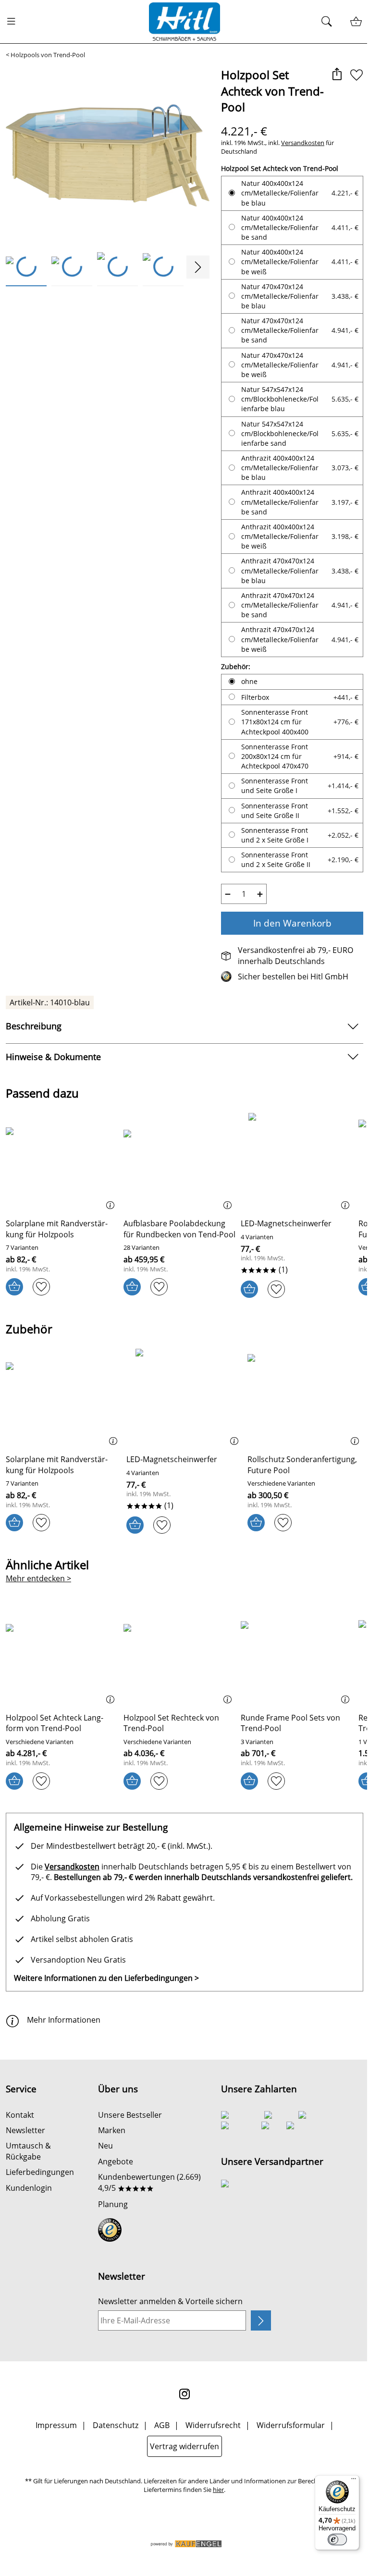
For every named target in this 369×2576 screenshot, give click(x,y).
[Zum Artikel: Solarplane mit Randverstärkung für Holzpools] (62, 1162)
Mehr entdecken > (38, 1578)
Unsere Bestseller (130, 2115)
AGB (162, 2425)
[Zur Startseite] (184, 22)
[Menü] (354, 2481)
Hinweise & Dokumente (53, 1057)
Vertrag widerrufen (184, 2446)
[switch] (337, 2539)
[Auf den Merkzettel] (357, 75)
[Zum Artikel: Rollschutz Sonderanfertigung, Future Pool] (305, 1398)
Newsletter (25, 2130)
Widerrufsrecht (213, 2425)
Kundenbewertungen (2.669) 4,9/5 (149, 2182)
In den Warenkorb (292, 923)
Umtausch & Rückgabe (28, 2151)
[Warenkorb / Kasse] (356, 22)
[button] (337, 75)
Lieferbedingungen (40, 2172)
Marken (112, 2130)
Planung (113, 2204)
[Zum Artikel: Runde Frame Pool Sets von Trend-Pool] (297, 1656)
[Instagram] (184, 2394)
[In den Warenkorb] (14, 1287)
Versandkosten (303, 143)
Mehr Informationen (64, 2020)
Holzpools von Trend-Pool (48, 55)
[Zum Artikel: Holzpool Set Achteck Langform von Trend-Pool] (62, 1656)
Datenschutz (116, 2425)
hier (218, 2490)
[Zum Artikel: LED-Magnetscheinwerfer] (297, 1162)
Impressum (56, 2425)
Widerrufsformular (291, 2425)
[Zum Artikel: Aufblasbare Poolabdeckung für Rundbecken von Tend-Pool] (180, 1162)
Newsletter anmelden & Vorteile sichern (170, 2301)
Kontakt (20, 2115)
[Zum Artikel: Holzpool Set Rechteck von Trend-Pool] (180, 1656)
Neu (105, 2146)
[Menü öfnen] (14, 22)
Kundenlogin (29, 2188)
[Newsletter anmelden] (261, 2320)
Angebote (116, 2161)
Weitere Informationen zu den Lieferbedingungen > (106, 1978)
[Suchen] (329, 22)
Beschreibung (34, 1026)
